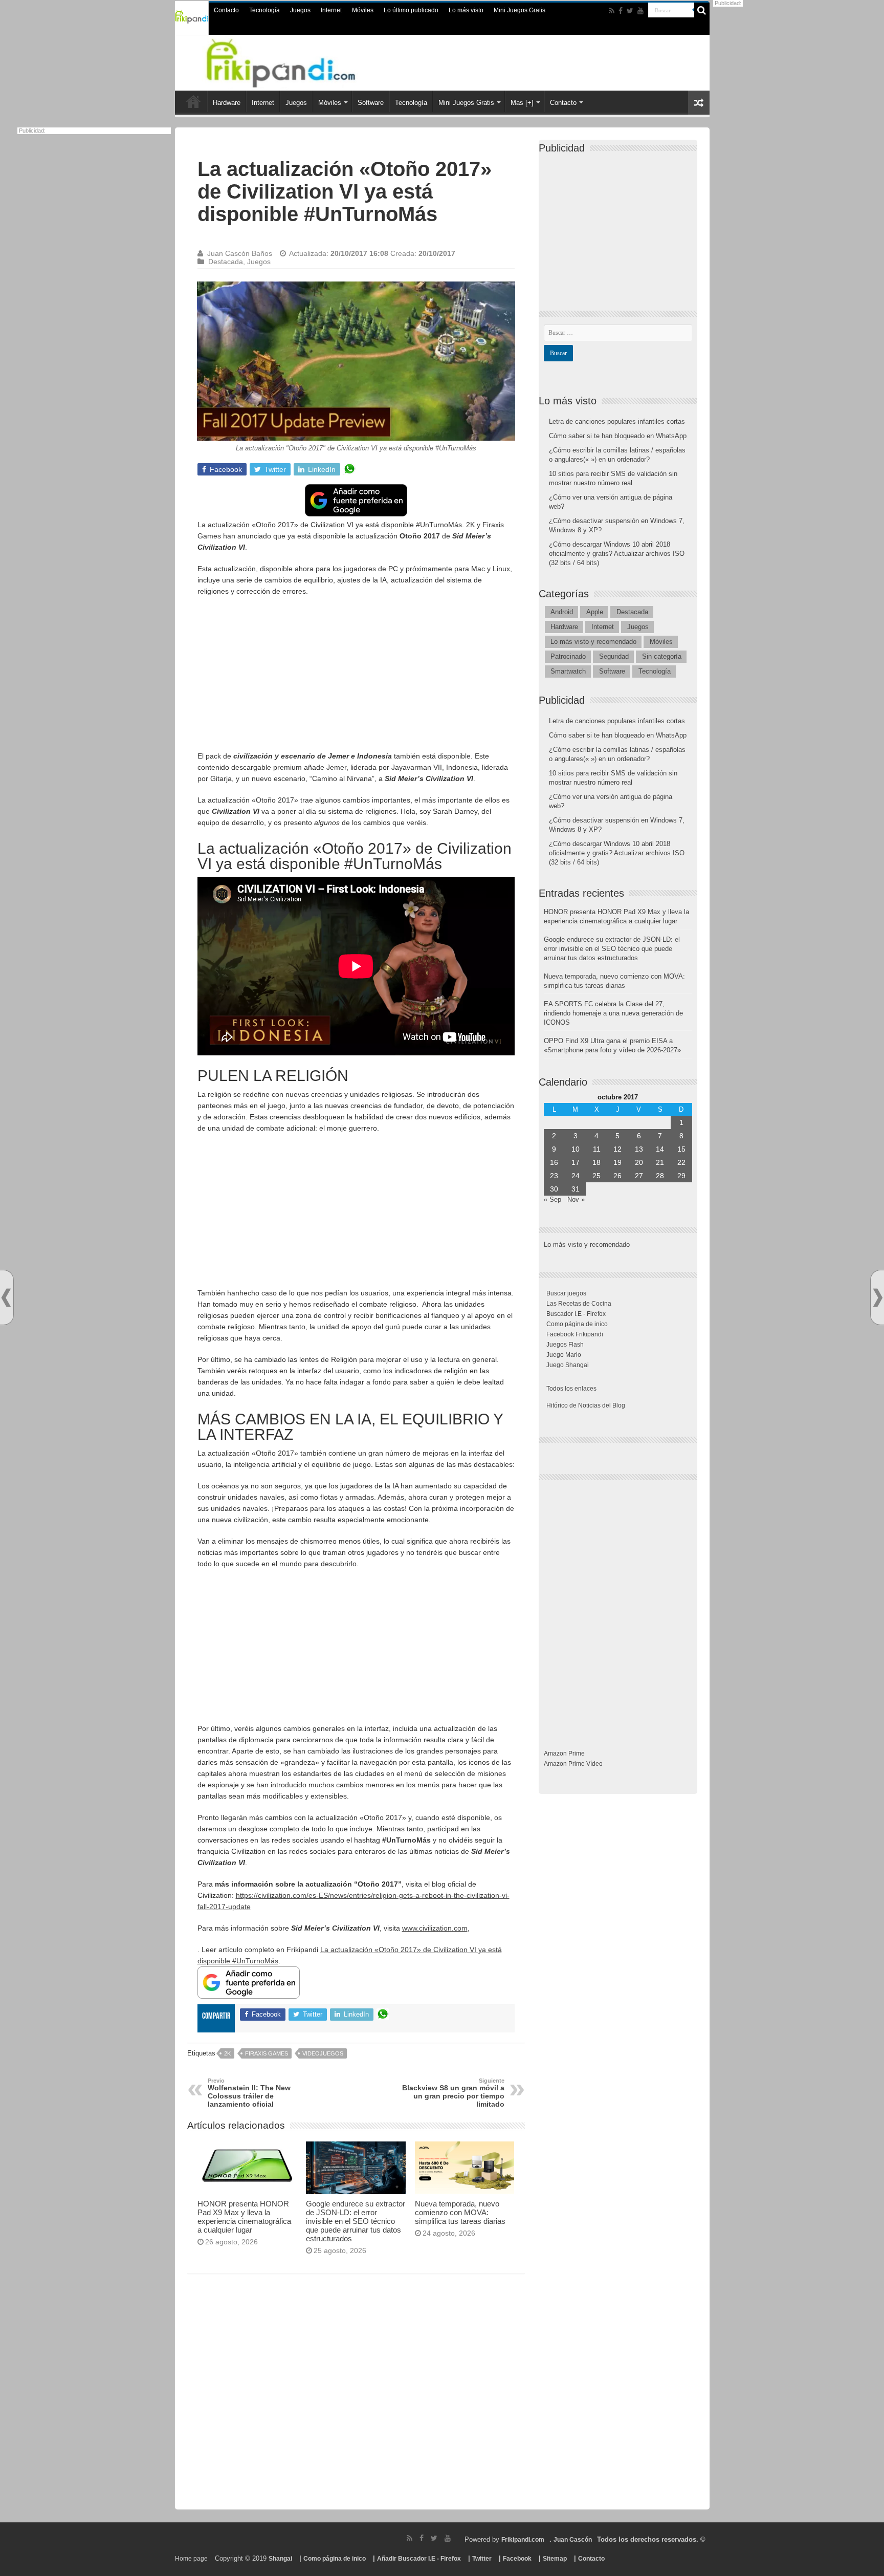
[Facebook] (621, 11)
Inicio (193, 101)
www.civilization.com (435, 1928)
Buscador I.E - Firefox (576, 1314)
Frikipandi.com (523, 2540)
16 (554, 1162)
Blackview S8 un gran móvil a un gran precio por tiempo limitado (453, 2093)
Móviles (363, 10)
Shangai (280, 2559)
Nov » (576, 1199)
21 (660, 1162)
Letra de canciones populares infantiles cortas (617, 421)
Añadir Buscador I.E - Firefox (419, 2559)
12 (617, 1149)
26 (617, 1176)
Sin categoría (662, 656)
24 (576, 1176)
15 (681, 1149)
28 (660, 1176)
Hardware (227, 103)
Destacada (226, 262)
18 (596, 1162)
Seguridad (614, 656)
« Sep (552, 1199)
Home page (191, 2559)
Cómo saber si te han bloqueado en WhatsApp (618, 436)
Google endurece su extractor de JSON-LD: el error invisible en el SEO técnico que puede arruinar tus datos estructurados (356, 2221)
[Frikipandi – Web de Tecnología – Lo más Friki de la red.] (294, 61)
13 (639, 1149)
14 (660, 1149)
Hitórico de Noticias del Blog (586, 1405)
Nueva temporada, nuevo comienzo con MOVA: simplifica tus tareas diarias (460, 2212)
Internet (331, 10)
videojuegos (323, 2053)
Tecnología (264, 10)
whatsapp (349, 469)
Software (371, 103)
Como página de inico (577, 1324)
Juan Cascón (573, 2540)
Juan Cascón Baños (240, 253)
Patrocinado (568, 656)
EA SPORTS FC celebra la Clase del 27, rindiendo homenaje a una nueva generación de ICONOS (613, 1013)
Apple (595, 612)
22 (681, 1162)
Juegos (300, 10)
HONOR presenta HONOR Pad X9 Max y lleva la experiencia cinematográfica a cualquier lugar (244, 2217)
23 (554, 1176)
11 (597, 1149)
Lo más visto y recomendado (593, 642)
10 (576, 1149)
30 (554, 1189)
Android (562, 612)
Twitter (482, 2559)
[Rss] (612, 11)
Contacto (226, 10)
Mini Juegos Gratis (520, 10)
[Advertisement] (356, 679)
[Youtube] (640, 11)
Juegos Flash (565, 1345)
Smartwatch (568, 671)
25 (596, 1176)
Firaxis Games (267, 2053)
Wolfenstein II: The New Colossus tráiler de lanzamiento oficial (249, 2093)
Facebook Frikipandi (575, 1334)
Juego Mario (564, 1355)
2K (227, 2053)
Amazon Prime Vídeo (573, 1764)
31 (576, 1189)
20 (639, 1162)
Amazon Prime (564, 1754)
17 (576, 1162)
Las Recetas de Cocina (579, 1304)
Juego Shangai (568, 1365)
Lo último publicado (411, 10)
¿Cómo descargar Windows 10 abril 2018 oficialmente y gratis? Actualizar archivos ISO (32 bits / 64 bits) (617, 554)
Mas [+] (522, 103)
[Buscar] (702, 10)
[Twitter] (630, 11)
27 (639, 1176)
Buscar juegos (566, 1293)
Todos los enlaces (571, 1389)
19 (617, 1162)
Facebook (517, 2559)
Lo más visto (466, 10)
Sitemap (555, 2559)
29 (681, 1176)
